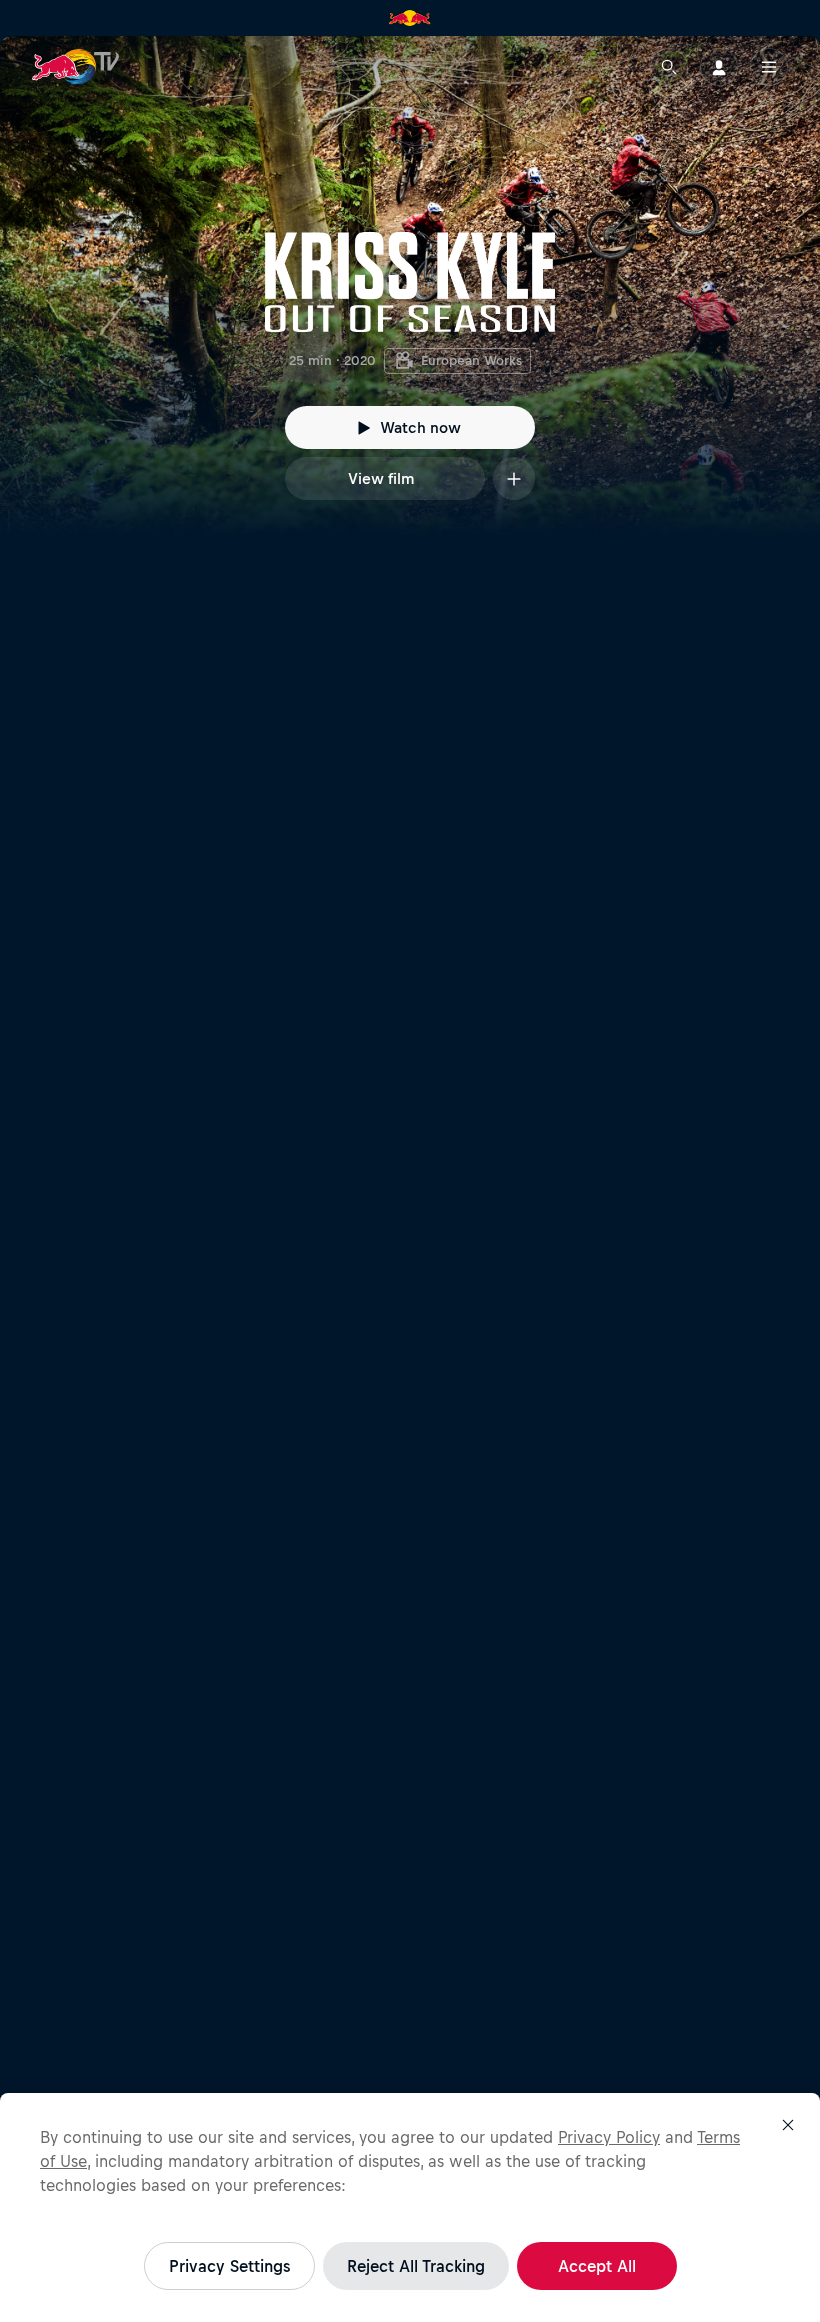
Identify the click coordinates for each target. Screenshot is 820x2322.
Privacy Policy (609, 2137)
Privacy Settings (229, 2266)
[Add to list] (514, 478)
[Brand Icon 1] (410, 18)
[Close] (788, 2125)
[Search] (669, 67)
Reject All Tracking (416, 2266)
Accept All (597, 2266)
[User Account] (719, 67)
